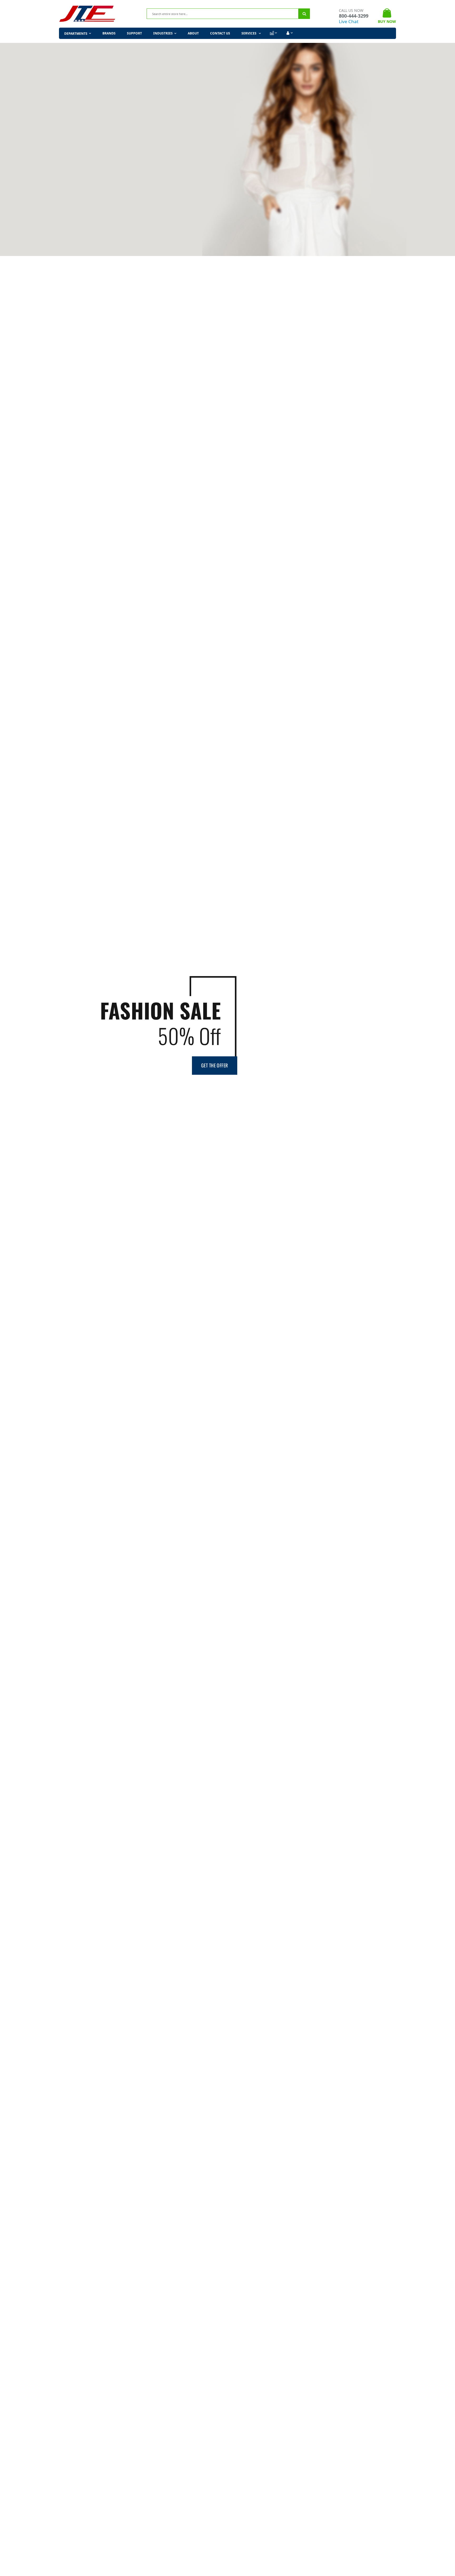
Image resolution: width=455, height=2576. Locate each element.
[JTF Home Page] (87, 14)
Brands (109, 33)
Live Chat (349, 21)
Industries (163, 33)
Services (249, 33)
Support (134, 33)
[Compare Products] (273, 33)
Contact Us (220, 33)
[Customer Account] (289, 33)
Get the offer (215, 1065)
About (193, 33)
